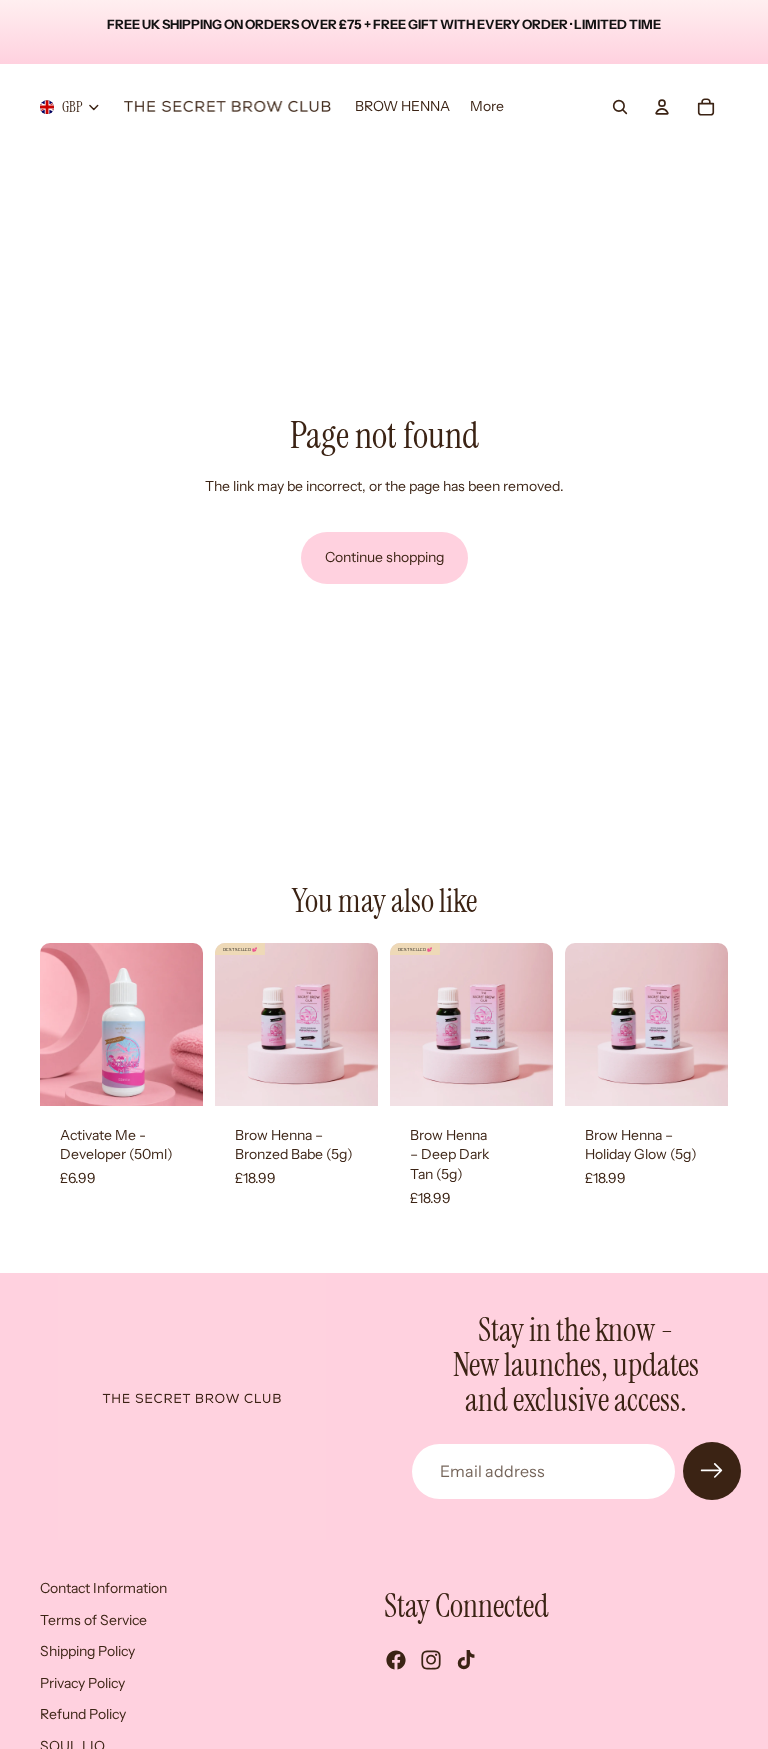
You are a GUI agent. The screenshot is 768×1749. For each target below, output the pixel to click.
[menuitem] (487, 107)
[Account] (662, 107)
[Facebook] (396, 1660)
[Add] (172, 1075)
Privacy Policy (82, 1683)
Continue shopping (384, 557)
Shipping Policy (87, 1651)
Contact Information (103, 1588)
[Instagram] (431, 1660)
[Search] (620, 107)
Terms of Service (93, 1619)
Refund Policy (83, 1714)
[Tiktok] (466, 1660)
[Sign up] (712, 1471)
